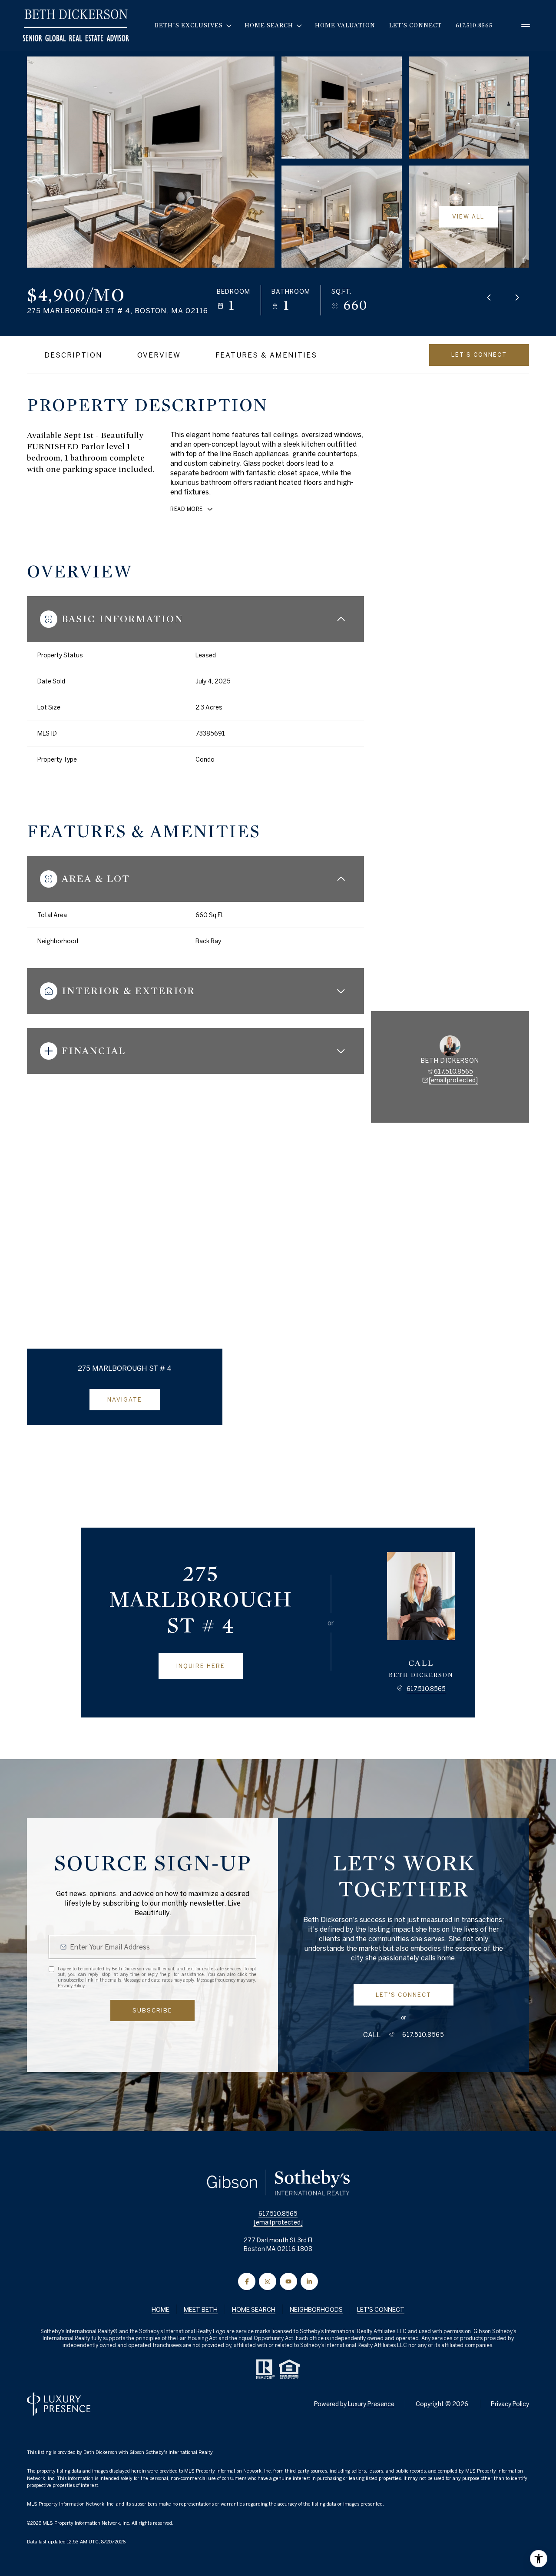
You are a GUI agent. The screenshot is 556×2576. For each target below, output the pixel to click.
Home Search (254, 2310)
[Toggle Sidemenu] (526, 26)
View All (468, 217)
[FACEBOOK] (247, 2281)
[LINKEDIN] (309, 2281)
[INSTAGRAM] (268, 2281)
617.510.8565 (474, 25)
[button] (479, 355)
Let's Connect (415, 25)
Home (161, 2310)
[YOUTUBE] (288, 2281)
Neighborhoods (316, 2310)
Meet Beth (201, 2310)
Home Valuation (345, 25)
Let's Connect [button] (381, 2310)
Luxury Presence (371, 2404)
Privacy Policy (71, 1986)
